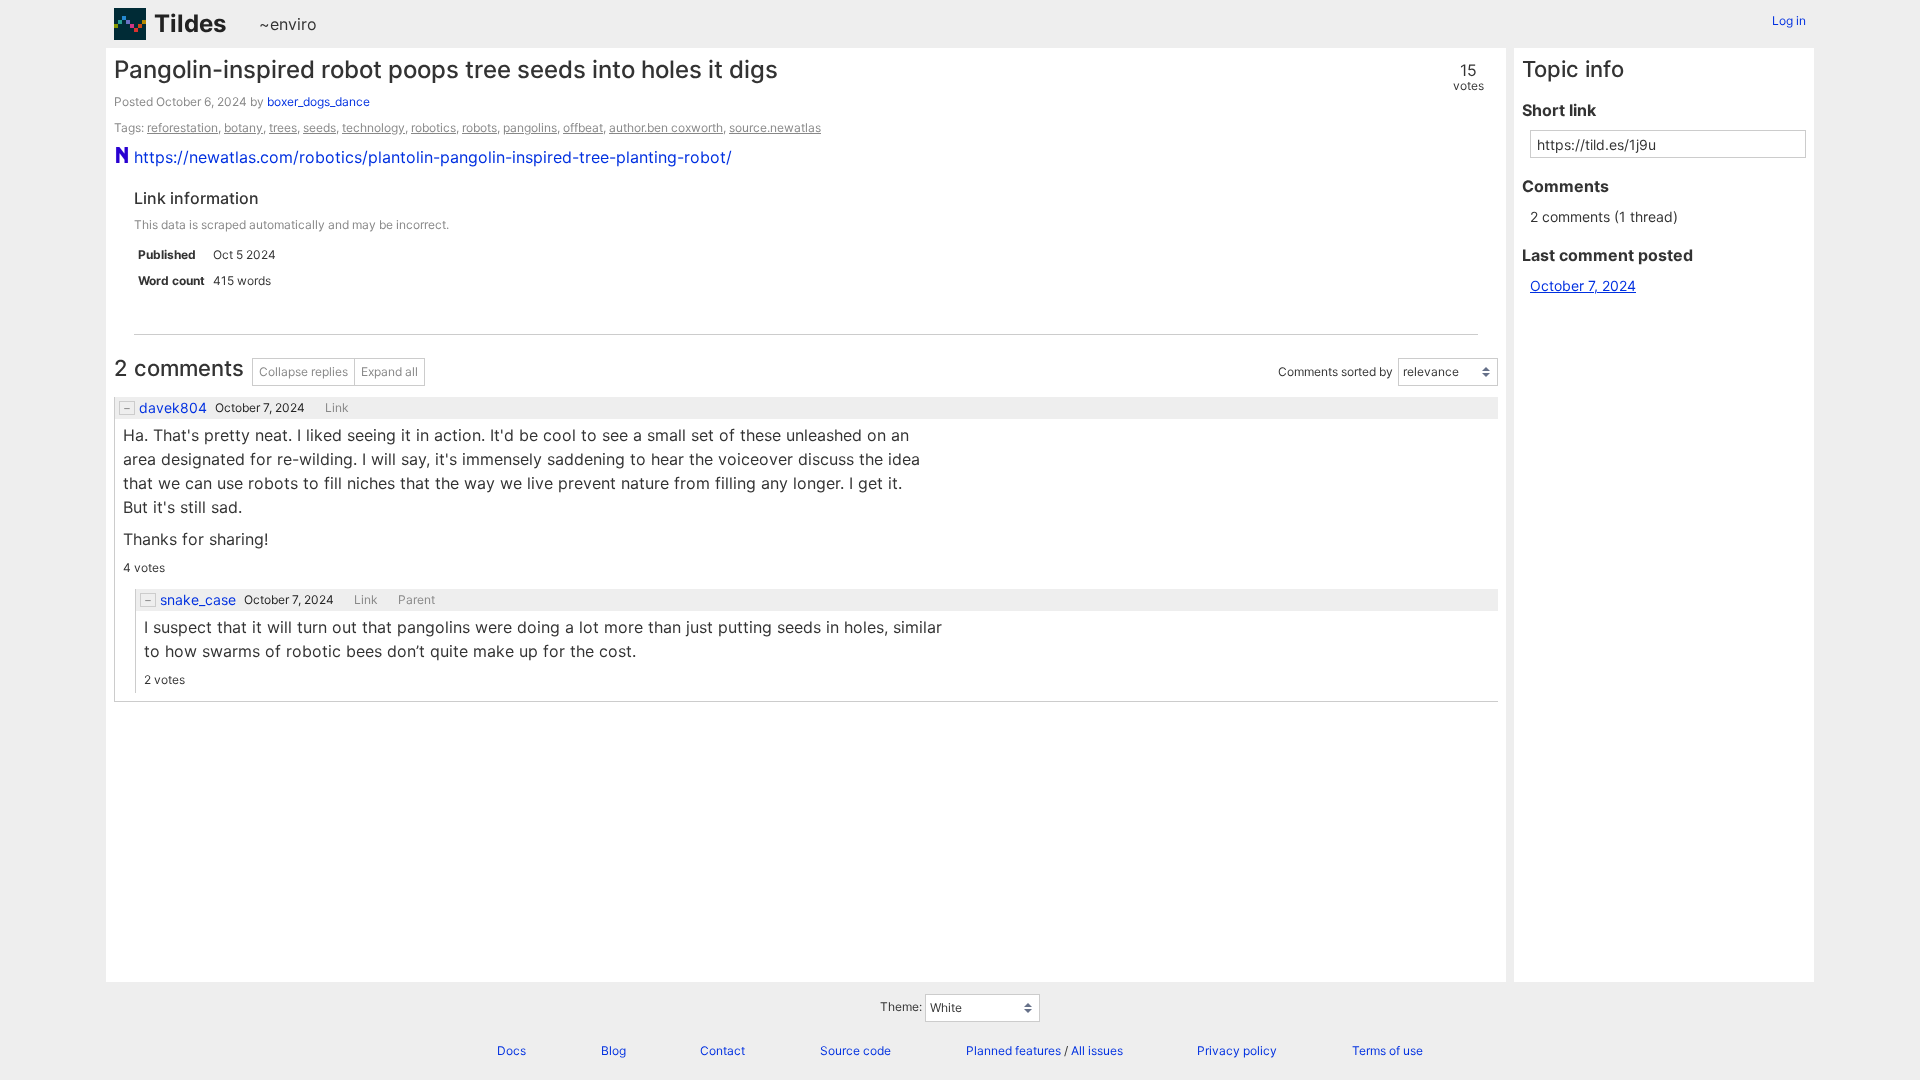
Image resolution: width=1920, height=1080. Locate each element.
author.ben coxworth (666, 127)
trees (283, 127)
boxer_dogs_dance (318, 101)
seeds (319, 127)
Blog (613, 1050)
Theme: (901, 1006)
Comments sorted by (1335, 372)
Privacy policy (1237, 1050)
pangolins (530, 127)
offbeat (583, 127)
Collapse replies (303, 371)
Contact (722, 1050)
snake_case (198, 600)
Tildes (190, 23)
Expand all (389, 371)
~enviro (288, 24)
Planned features (1013, 1050)
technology (373, 127)
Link (337, 408)
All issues (1097, 1050)
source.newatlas (775, 127)
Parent (416, 600)
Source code (855, 1050)
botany (243, 127)
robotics (433, 127)
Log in (1789, 20)
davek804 (173, 408)
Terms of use (1387, 1050)
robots (479, 127)
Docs (511, 1050)
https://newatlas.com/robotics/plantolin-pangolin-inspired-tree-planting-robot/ (433, 157)
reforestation (182, 127)
